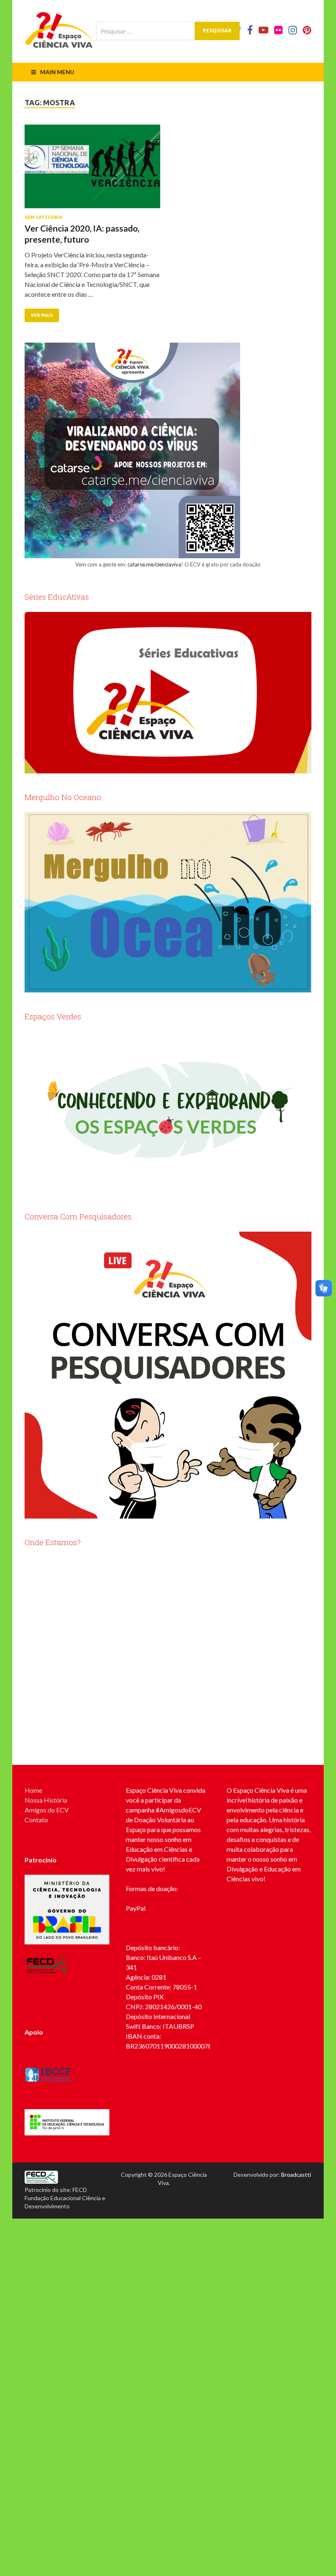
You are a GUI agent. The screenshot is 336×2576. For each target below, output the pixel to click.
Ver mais (42, 315)
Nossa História (46, 1800)
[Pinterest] (307, 30)
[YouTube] (263, 30)
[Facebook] (250, 30)
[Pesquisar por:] (168, 31)
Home (33, 1790)
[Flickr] (278, 30)
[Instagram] (293, 30)
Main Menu (57, 72)
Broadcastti (296, 2175)
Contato (36, 1820)
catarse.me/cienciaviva (154, 564)
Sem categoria (43, 217)
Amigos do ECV (47, 1810)
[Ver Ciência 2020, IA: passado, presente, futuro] (92, 170)
